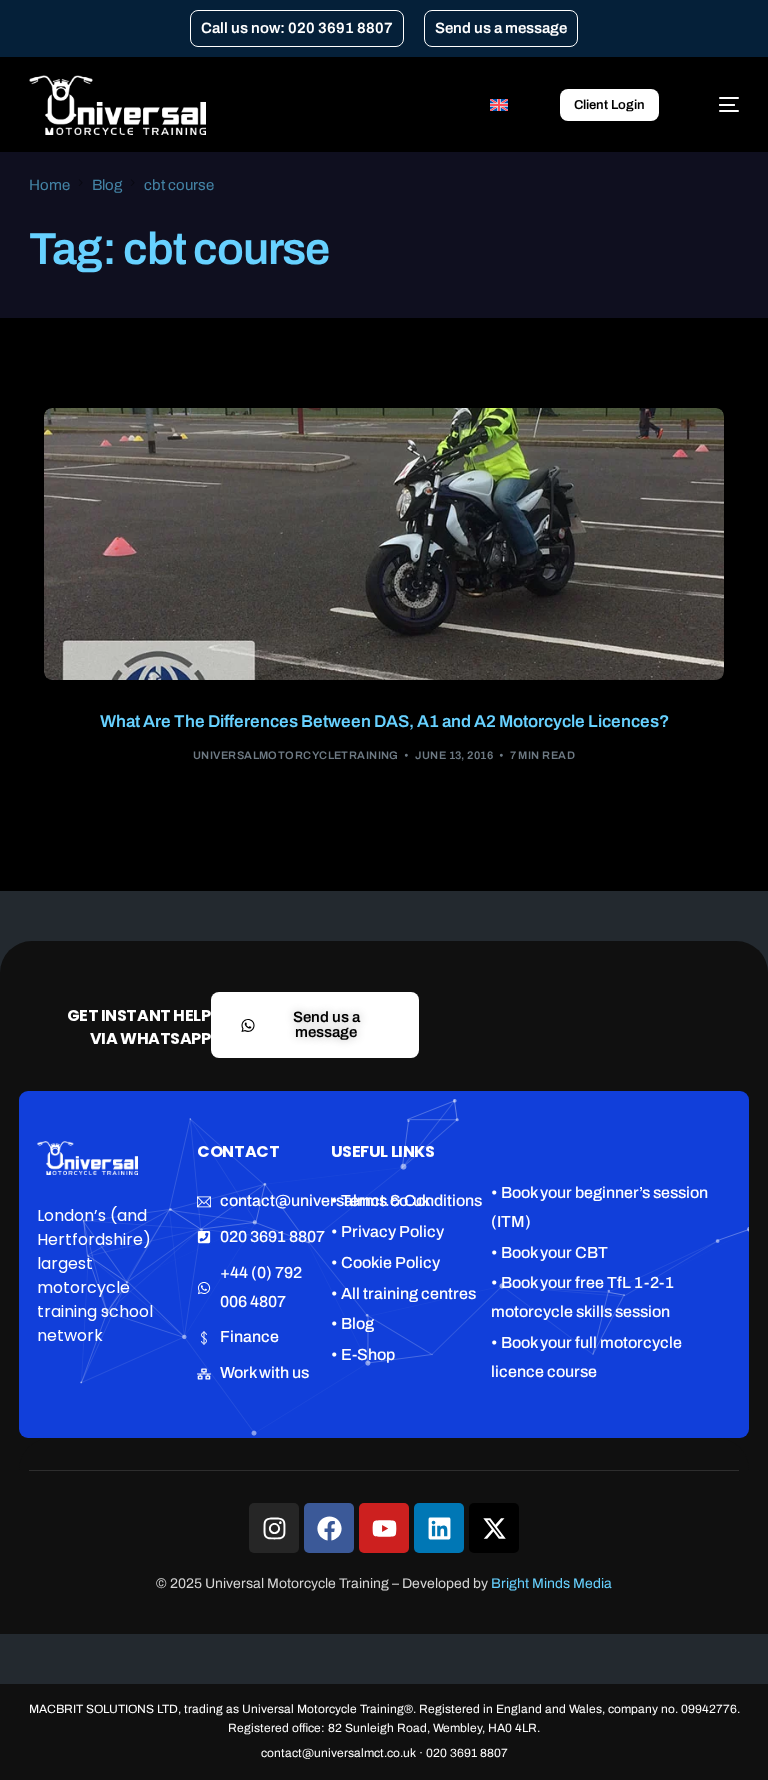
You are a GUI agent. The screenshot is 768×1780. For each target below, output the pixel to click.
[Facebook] (329, 1528)
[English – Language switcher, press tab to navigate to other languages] (509, 104)
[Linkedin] (439, 1528)
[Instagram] (274, 1528)
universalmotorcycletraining (296, 755)
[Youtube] (384, 1528)
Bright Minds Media (551, 1583)
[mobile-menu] (719, 105)
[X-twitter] (494, 1528)
